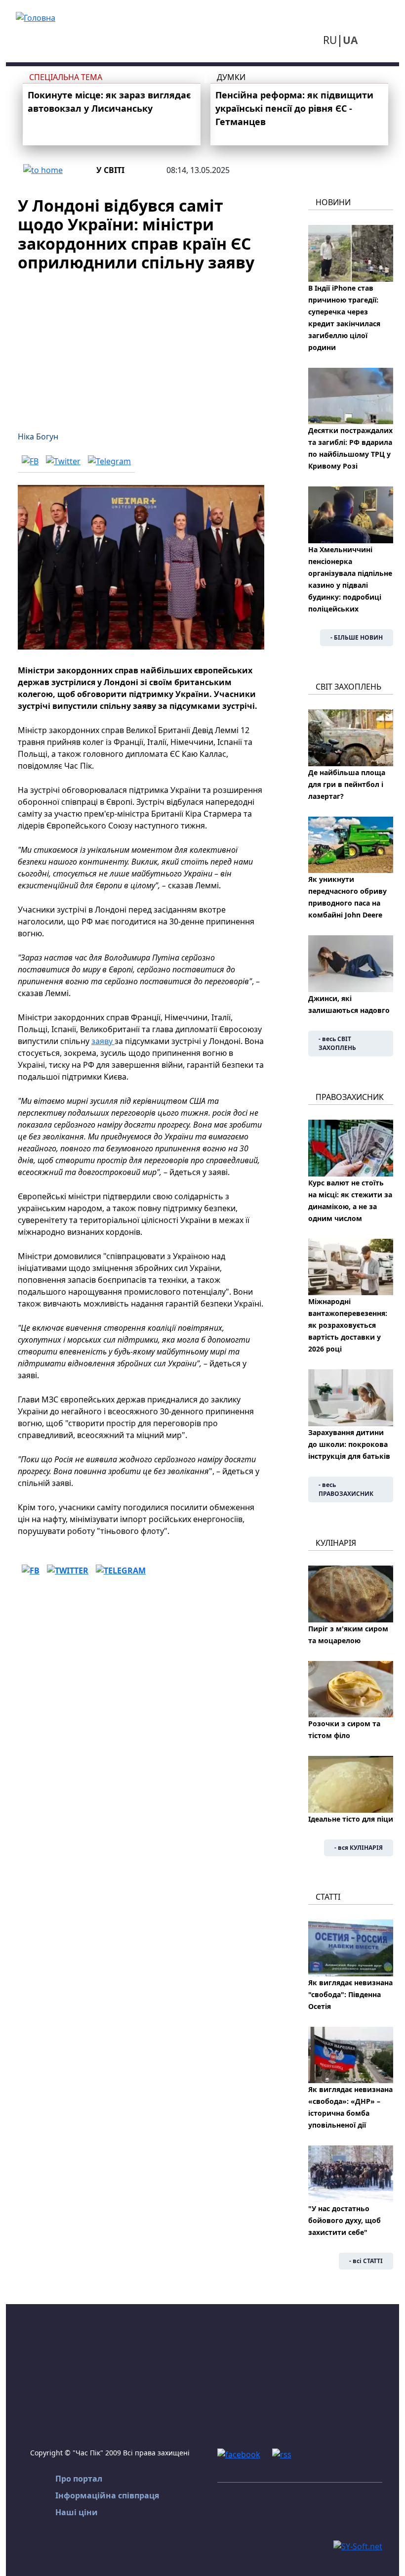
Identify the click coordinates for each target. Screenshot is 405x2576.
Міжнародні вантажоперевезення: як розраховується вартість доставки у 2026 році (348, 1325)
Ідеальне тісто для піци (351, 1819)
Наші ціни (77, 2512)
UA (350, 40)
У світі (110, 170)
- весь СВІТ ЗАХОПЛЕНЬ (337, 1043)
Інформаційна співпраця (107, 2495)
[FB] (30, 461)
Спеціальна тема (66, 77)
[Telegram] (109, 461)
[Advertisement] (141, 346)
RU (330, 40)
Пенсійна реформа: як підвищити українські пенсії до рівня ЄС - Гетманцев (294, 108)
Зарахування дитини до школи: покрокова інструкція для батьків (349, 1444)
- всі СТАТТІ (366, 2261)
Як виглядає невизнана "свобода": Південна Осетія (350, 1994)
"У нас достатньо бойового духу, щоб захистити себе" (344, 2220)
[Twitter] (63, 461)
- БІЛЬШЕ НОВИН (357, 637)
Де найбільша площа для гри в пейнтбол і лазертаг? (347, 784)
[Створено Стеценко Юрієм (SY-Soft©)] (358, 2545)
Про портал (79, 2479)
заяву (103, 1041)
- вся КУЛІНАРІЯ (359, 1848)
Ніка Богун (38, 437)
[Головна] (36, 17)
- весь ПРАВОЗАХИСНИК (346, 1489)
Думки (231, 77)
